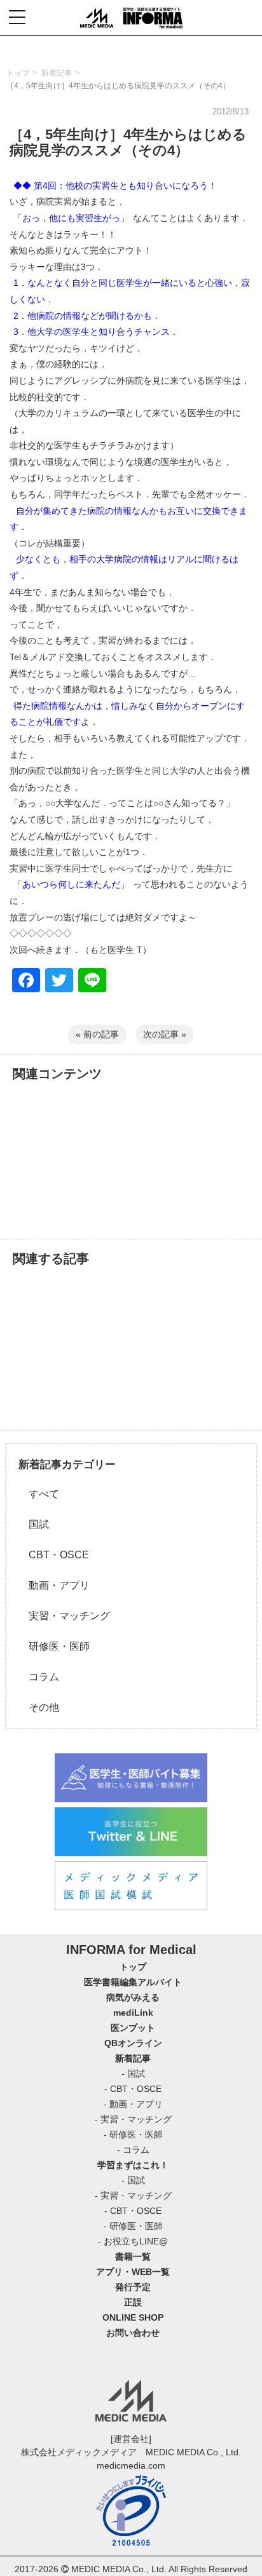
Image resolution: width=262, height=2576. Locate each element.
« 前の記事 (97, 1034)
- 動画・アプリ (133, 2104)
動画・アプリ (54, 1585)
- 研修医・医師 (133, 2134)
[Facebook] (26, 982)
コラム (39, 1677)
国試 (34, 1524)
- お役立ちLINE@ (133, 2241)
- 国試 (133, 2074)
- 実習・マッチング (133, 2119)
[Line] (92, 982)
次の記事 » (165, 1034)
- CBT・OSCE (133, 2089)
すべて (39, 1494)
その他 (39, 1707)
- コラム (133, 2150)
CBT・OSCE (54, 1555)
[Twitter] (59, 982)
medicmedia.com (131, 2465)
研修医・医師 (54, 1646)
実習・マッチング (64, 1616)
